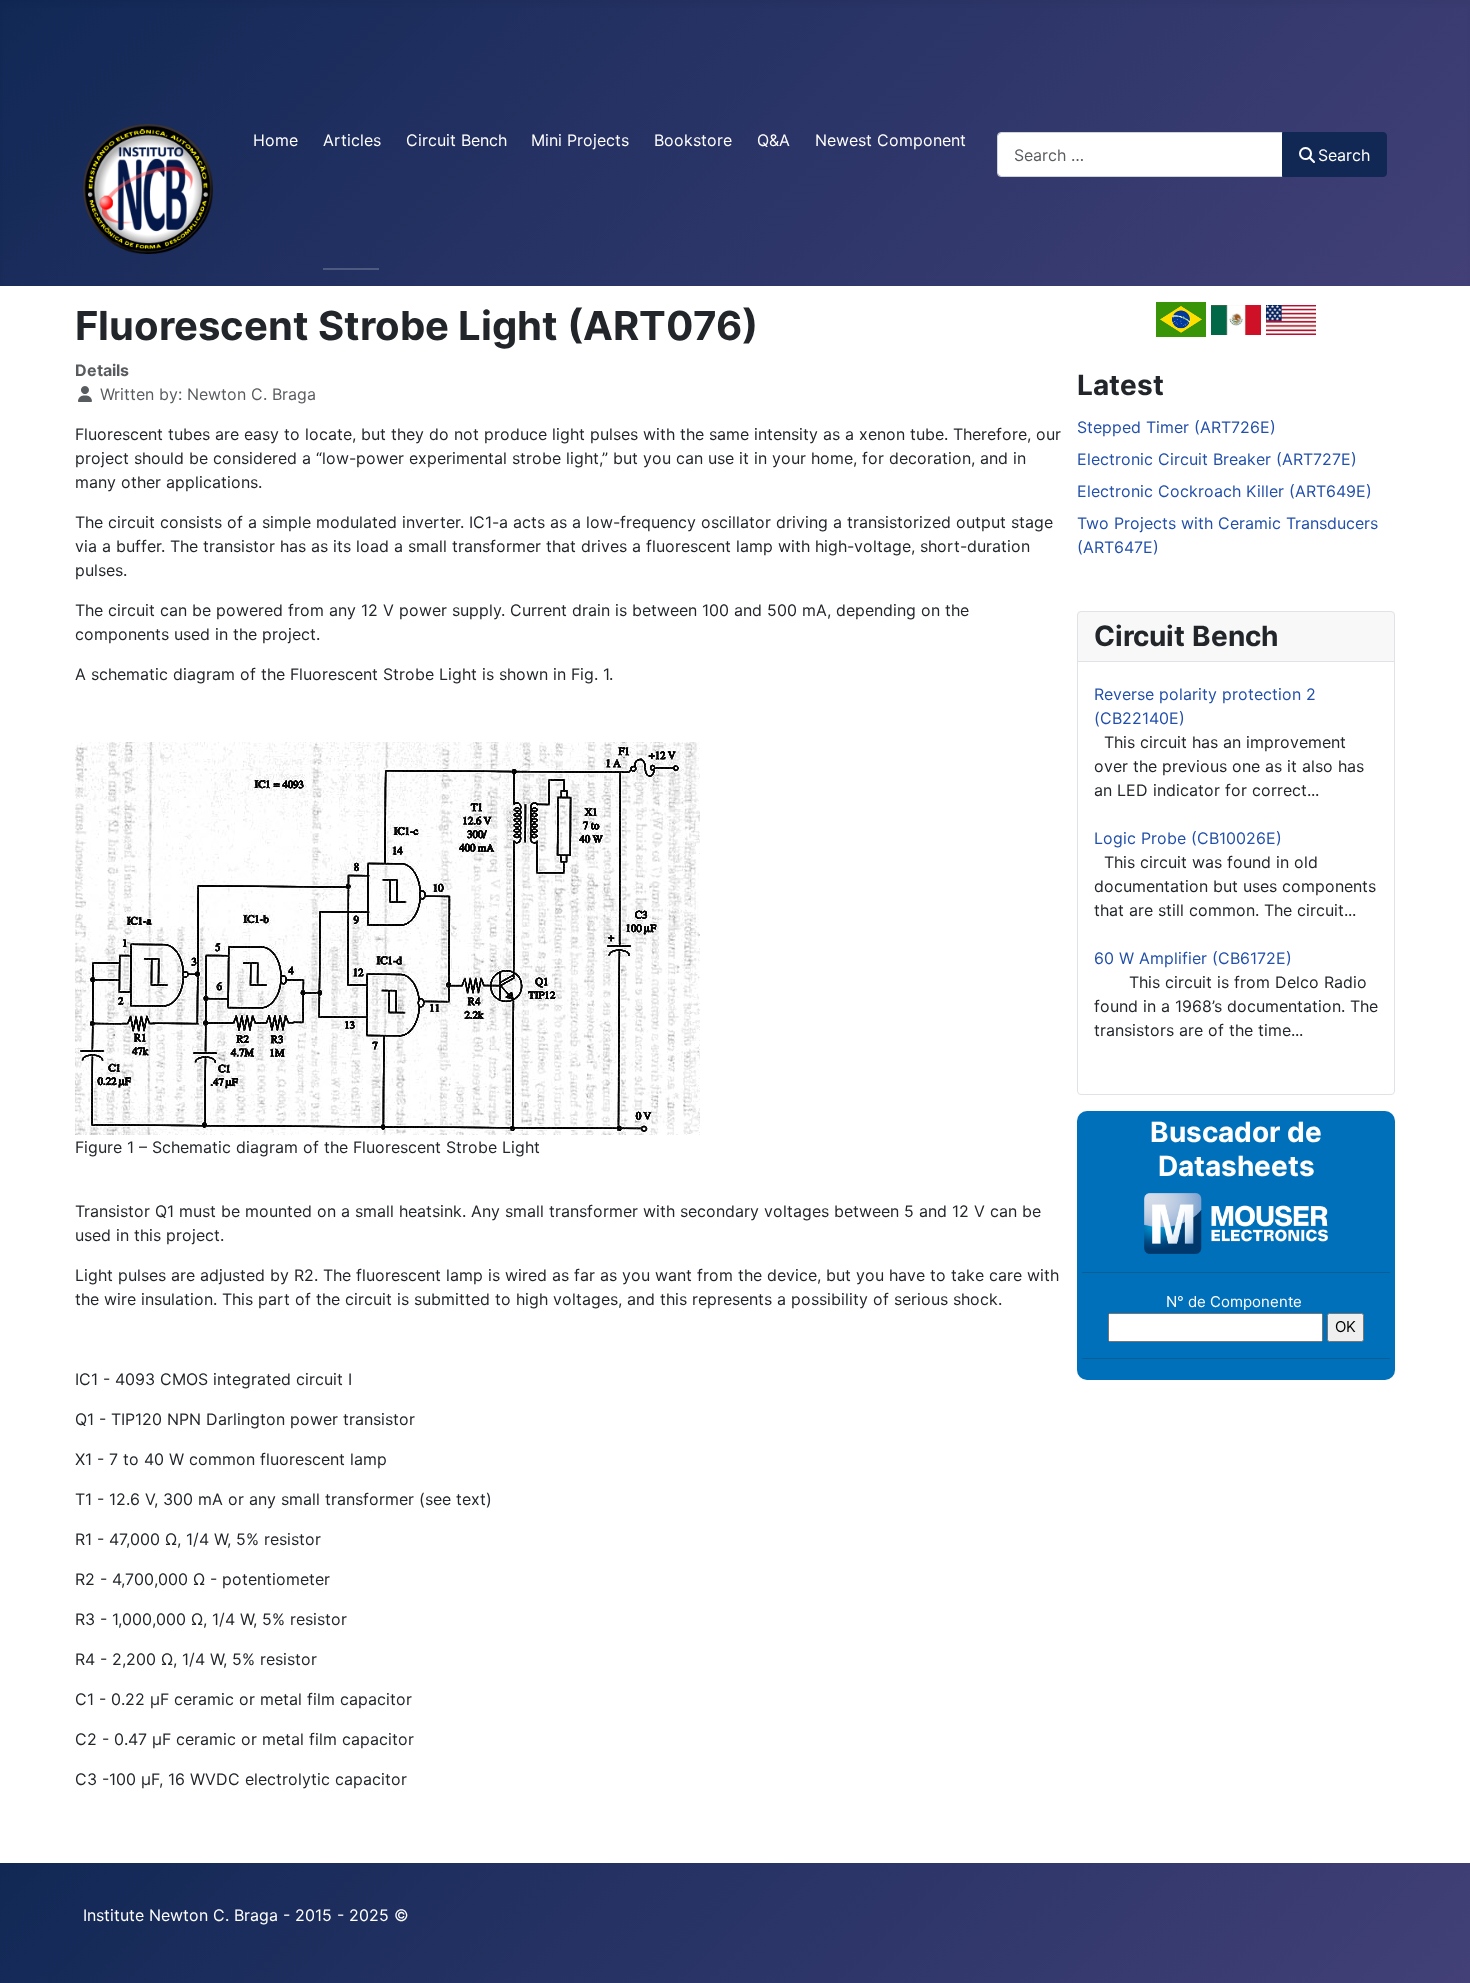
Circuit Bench (456, 140)
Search (1344, 155)
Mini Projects (580, 140)
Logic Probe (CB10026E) (1188, 838)
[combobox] (1140, 154)
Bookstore (693, 140)
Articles (352, 140)
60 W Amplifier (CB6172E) (1193, 958)
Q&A (773, 140)
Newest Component (890, 140)
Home (275, 140)
